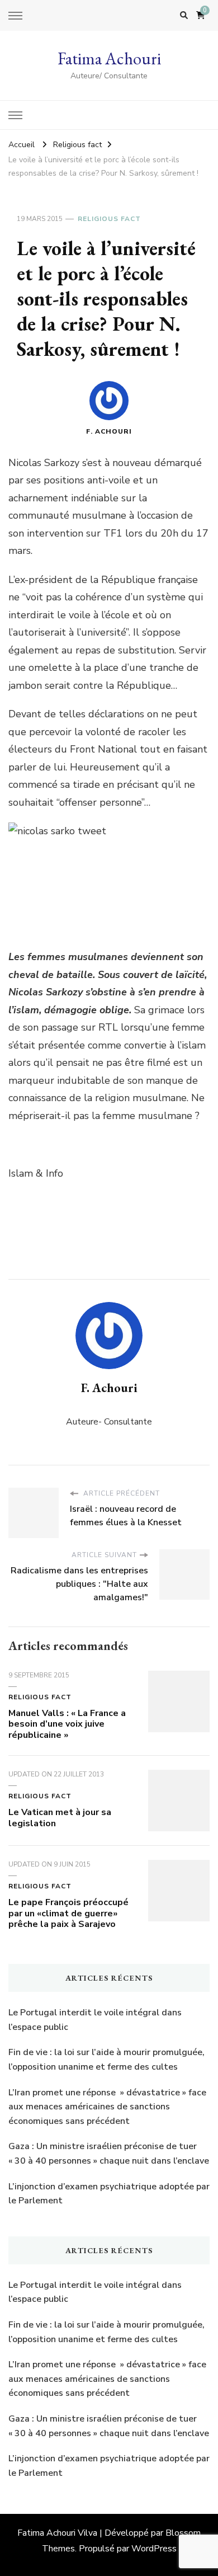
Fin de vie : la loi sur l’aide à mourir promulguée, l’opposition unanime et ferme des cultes (106, 2060)
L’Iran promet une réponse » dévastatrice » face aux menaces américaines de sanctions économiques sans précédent (107, 2107)
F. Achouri (109, 431)
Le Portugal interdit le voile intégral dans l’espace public (95, 2020)
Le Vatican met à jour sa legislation (60, 1818)
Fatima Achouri (109, 58)
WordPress (154, 2549)
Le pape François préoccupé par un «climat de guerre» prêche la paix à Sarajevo (68, 1914)
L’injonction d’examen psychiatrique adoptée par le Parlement (109, 2194)
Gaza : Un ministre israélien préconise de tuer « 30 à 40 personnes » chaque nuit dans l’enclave (109, 2154)
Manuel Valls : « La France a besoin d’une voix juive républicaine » (67, 1724)
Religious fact (109, 219)
